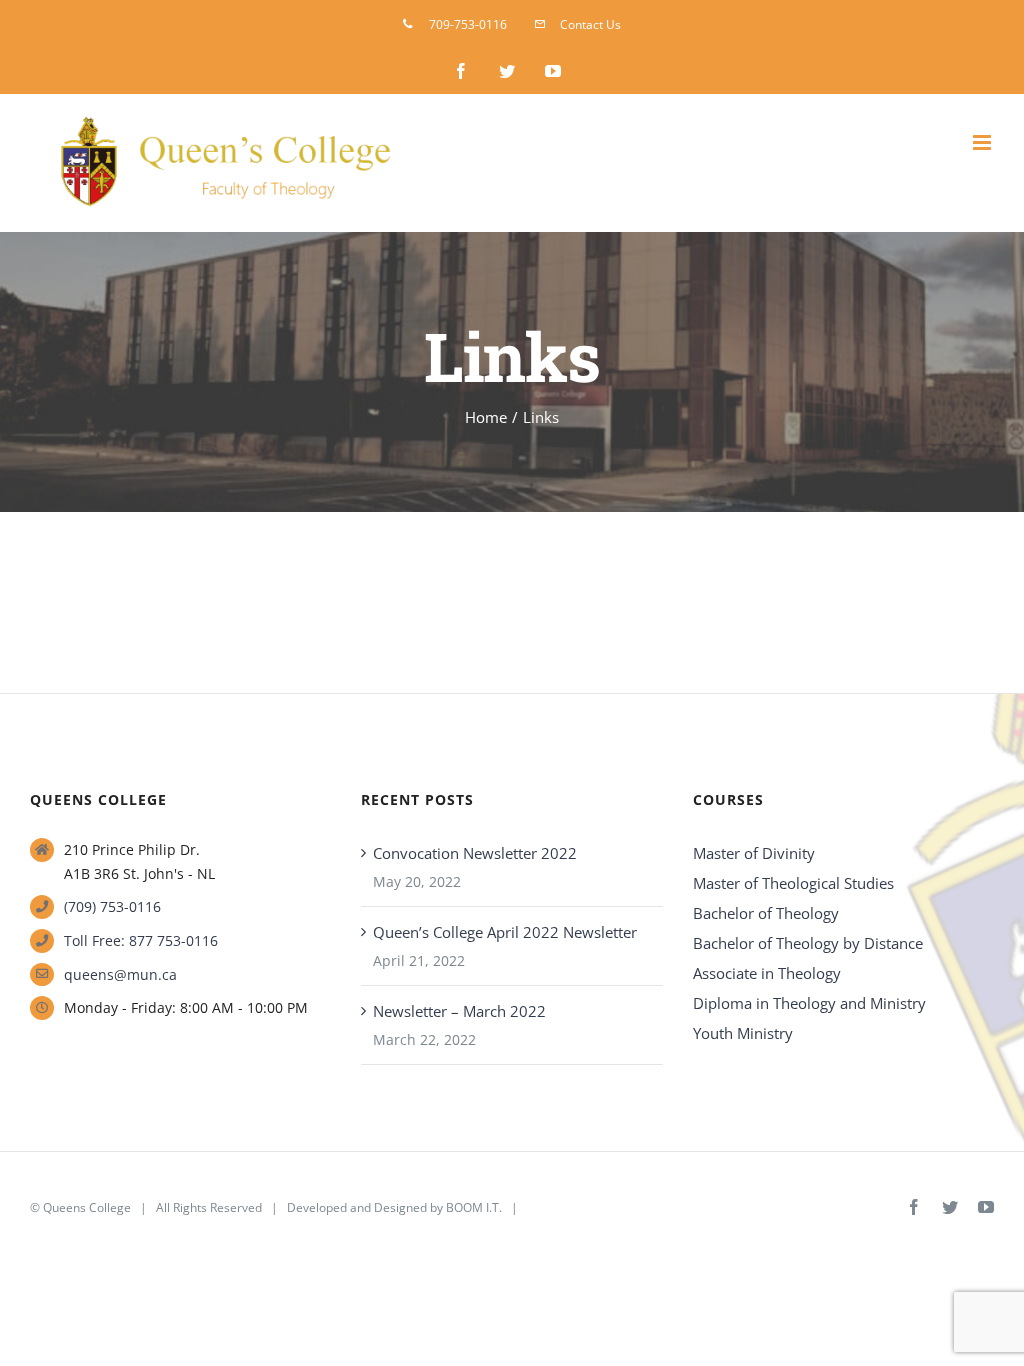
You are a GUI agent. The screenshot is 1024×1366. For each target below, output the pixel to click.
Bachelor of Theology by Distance (808, 943)
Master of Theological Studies (793, 883)
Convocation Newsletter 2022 (475, 853)
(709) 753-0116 (112, 906)
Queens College (87, 1207)
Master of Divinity (754, 853)
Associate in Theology (767, 973)
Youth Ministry (743, 1033)
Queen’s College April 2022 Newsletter (505, 932)
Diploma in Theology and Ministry (809, 1003)
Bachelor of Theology (766, 913)
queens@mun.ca (120, 974)
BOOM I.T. (474, 1207)
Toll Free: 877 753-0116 (141, 940)
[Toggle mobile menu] (983, 142)
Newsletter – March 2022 (459, 1011)
